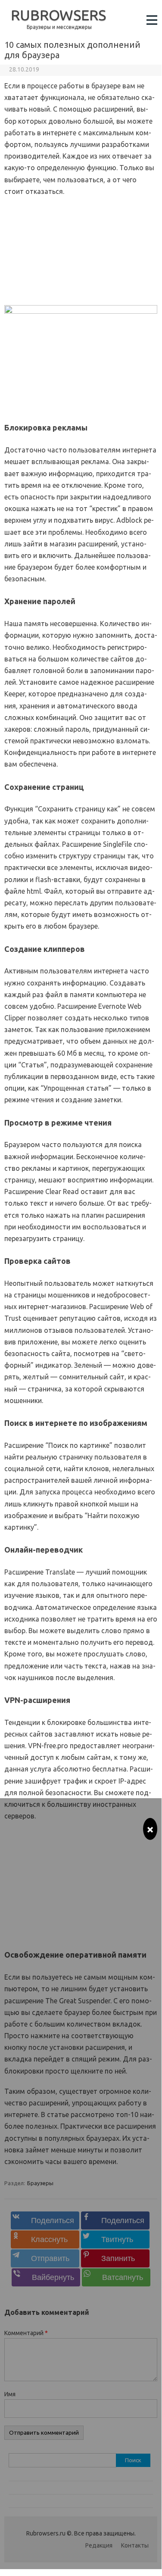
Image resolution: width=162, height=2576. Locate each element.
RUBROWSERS (58, 15)
